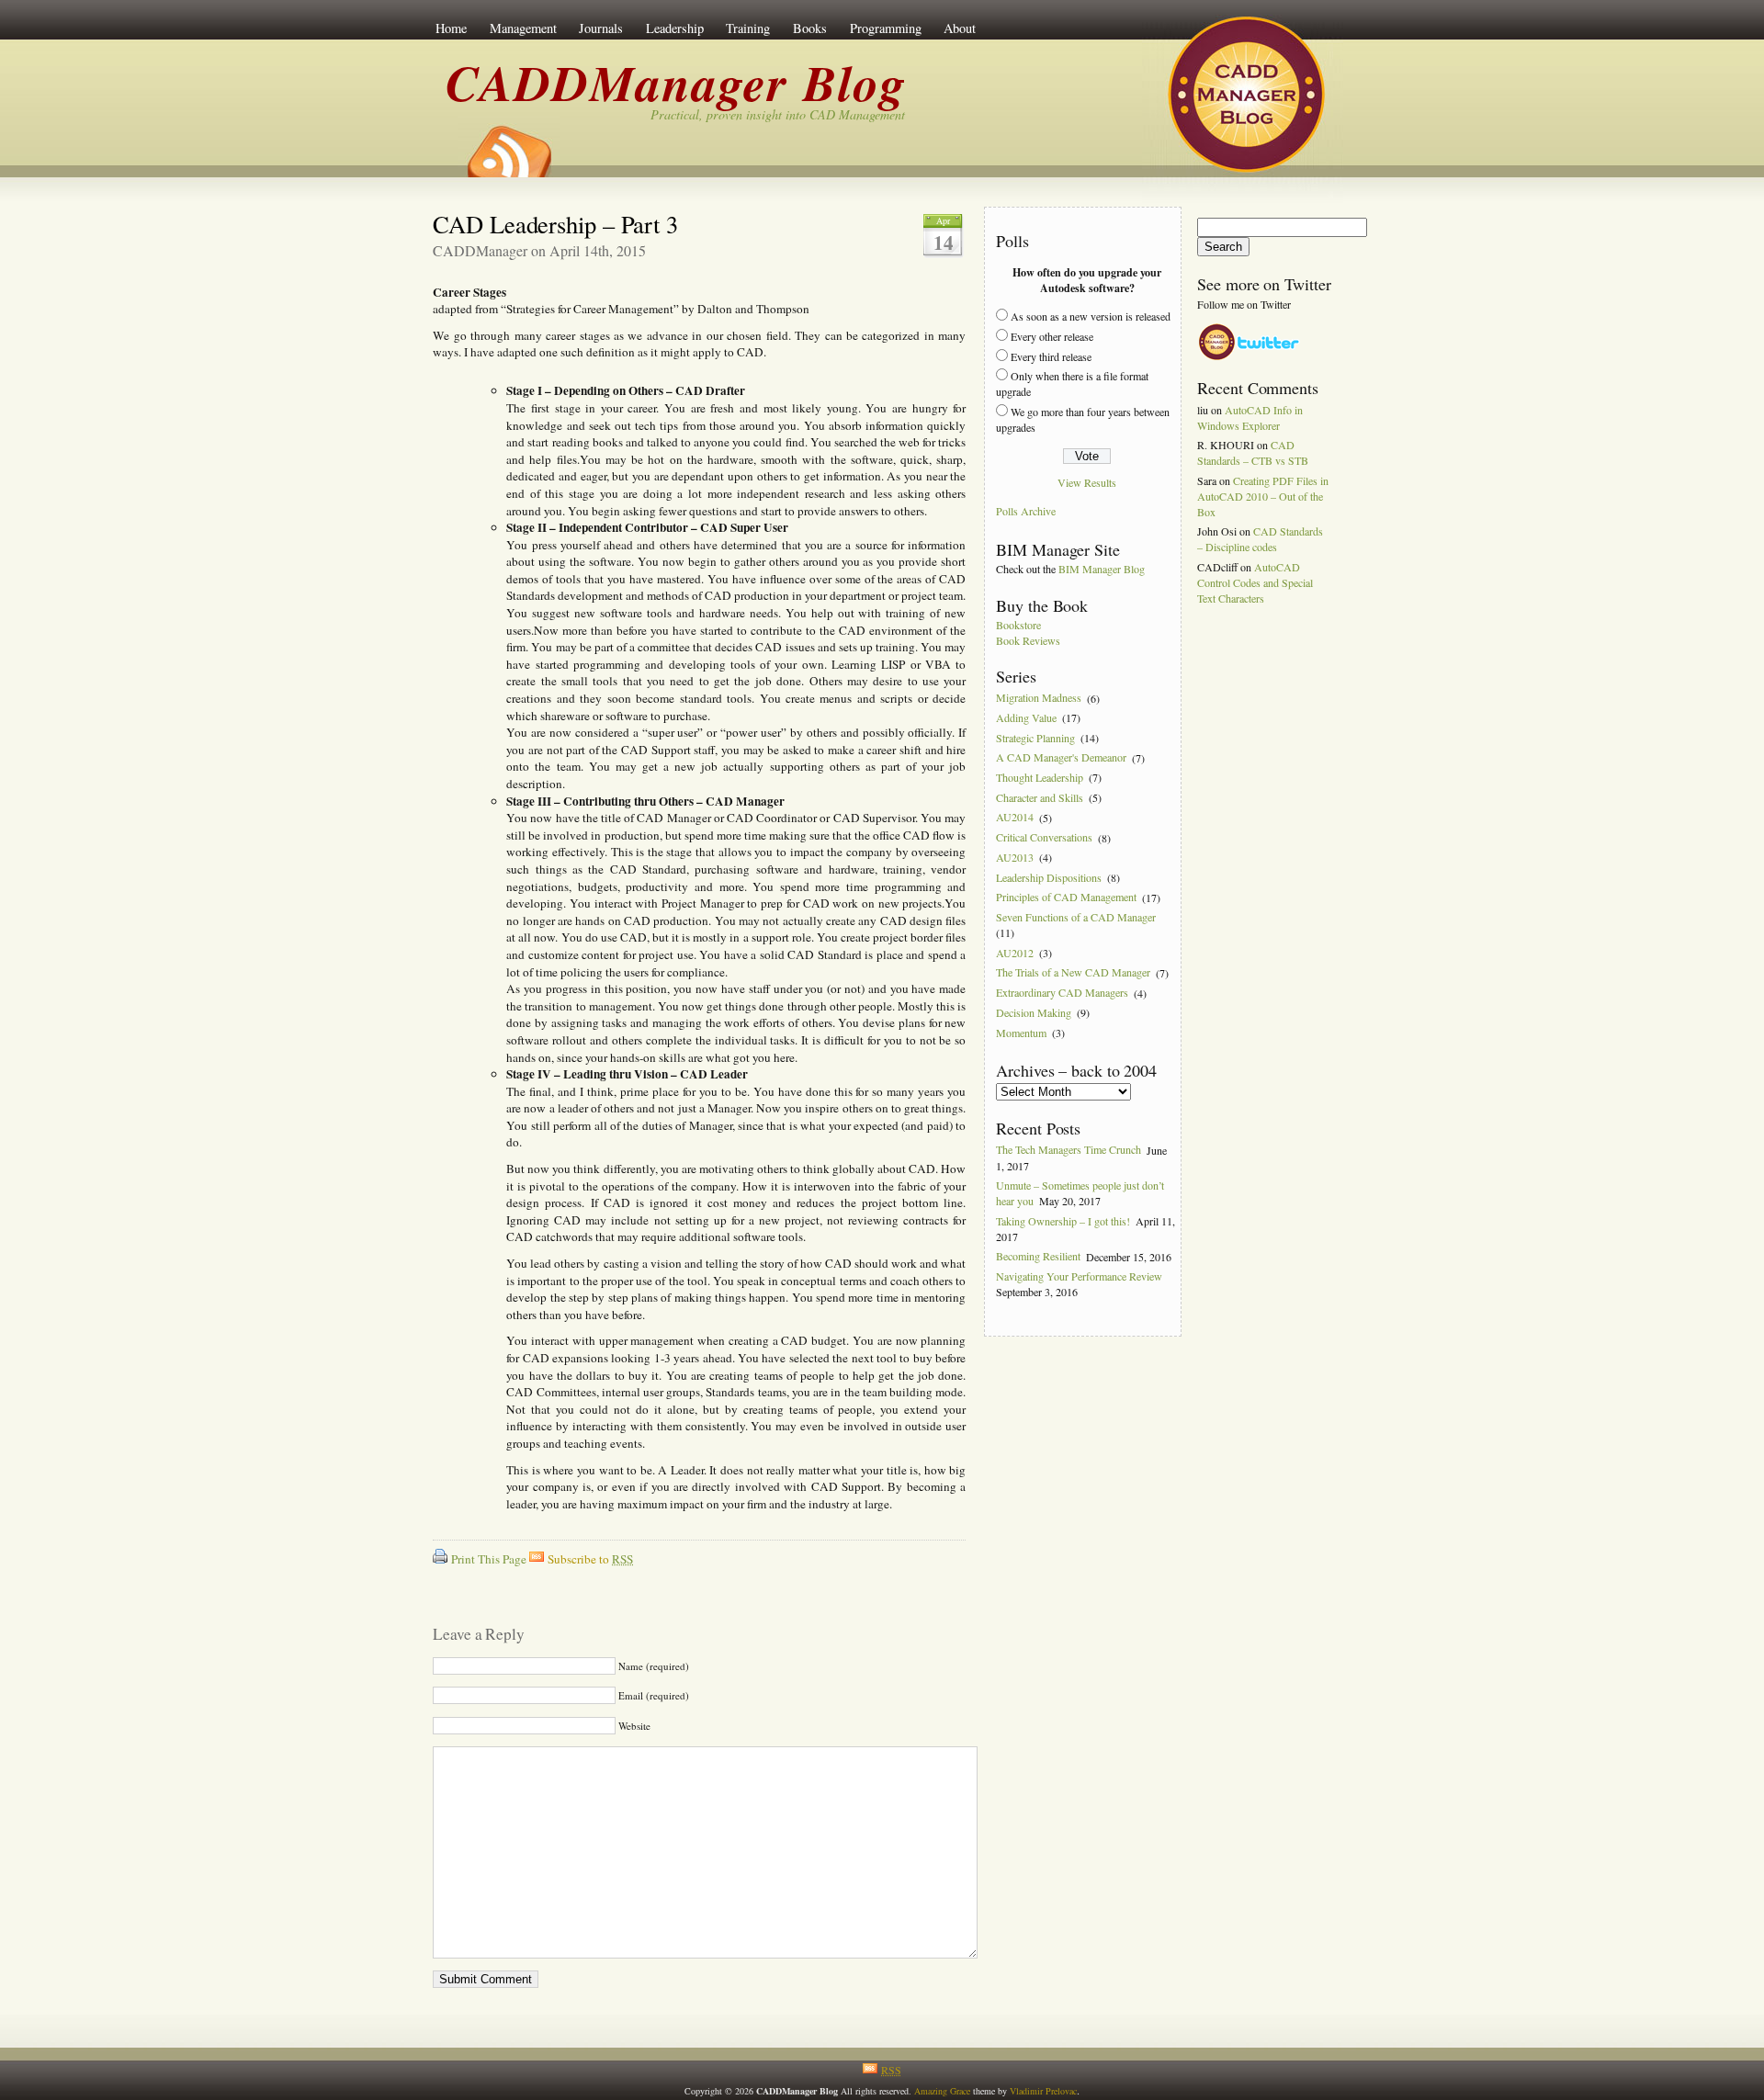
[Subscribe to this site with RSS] (508, 145)
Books (810, 28)
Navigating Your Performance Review (1079, 1276)
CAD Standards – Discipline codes (1260, 539)
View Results (1087, 482)
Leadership (675, 28)
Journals (601, 28)
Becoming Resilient (1038, 1257)
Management (523, 28)
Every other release (1052, 336)
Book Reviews (1028, 640)
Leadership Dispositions (1049, 877)
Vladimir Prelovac (1043, 2091)
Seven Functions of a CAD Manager (1076, 917)
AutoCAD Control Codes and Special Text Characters (1255, 582)
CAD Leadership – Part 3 (555, 224)
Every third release (1051, 356)
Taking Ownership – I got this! (1063, 1221)
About (960, 28)
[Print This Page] (440, 1559)
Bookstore (1018, 625)
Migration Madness (1039, 698)
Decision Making (1034, 1012)
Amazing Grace (942, 2091)
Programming (886, 28)
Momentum (1021, 1033)
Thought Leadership (1040, 777)
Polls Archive (1026, 512)
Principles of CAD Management (1066, 898)
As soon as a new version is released (1091, 316)
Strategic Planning (1035, 738)
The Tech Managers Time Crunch (1069, 1150)
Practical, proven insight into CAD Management (778, 114)
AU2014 (1015, 818)
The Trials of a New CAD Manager (1073, 973)
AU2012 (1015, 953)
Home (451, 28)
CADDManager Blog (676, 82)
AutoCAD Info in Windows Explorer (1250, 418)
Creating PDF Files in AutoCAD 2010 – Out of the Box (1263, 496)
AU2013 (1015, 857)
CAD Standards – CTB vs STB (1253, 452)
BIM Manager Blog (1102, 569)
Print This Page (489, 1559)
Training (748, 28)
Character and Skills (1040, 797)
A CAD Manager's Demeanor (1061, 758)
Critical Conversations (1044, 838)
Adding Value (1026, 717)
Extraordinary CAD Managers (1062, 993)
